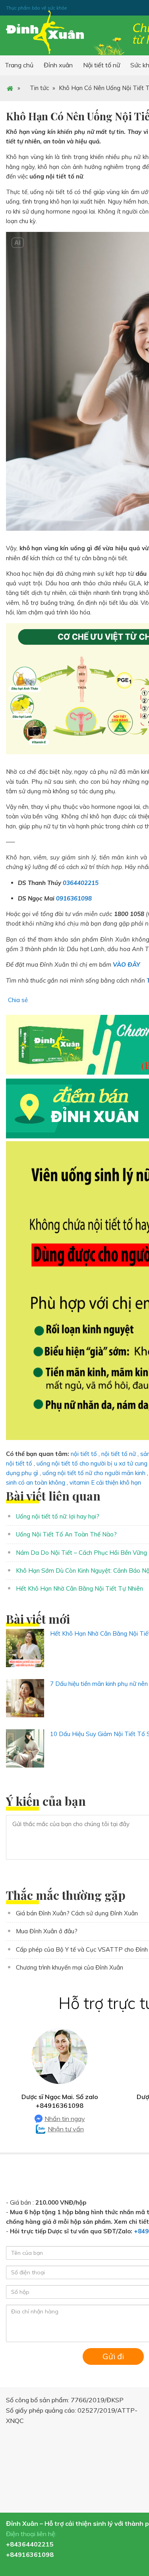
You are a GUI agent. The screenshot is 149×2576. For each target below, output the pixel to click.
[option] (60, 2081)
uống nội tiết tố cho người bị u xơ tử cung (92, 1463)
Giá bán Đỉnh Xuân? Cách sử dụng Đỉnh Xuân (77, 1913)
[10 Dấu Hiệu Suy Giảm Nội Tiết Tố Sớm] (25, 1748)
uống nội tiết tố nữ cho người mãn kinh (94, 1473)
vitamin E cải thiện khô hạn (105, 1482)
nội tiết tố (84, 1454)
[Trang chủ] (10, 88)
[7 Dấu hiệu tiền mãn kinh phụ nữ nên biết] (25, 1698)
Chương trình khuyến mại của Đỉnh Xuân (70, 1967)
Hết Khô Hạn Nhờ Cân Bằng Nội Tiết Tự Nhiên (79, 1588)
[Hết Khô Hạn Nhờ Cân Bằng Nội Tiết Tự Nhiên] (25, 1648)
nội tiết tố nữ (119, 1454)
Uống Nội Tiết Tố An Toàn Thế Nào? (66, 1534)
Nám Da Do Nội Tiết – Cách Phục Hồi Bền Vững (81, 1553)
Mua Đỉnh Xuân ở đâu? (47, 1931)
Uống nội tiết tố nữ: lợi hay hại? (58, 1516)
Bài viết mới (38, 1619)
